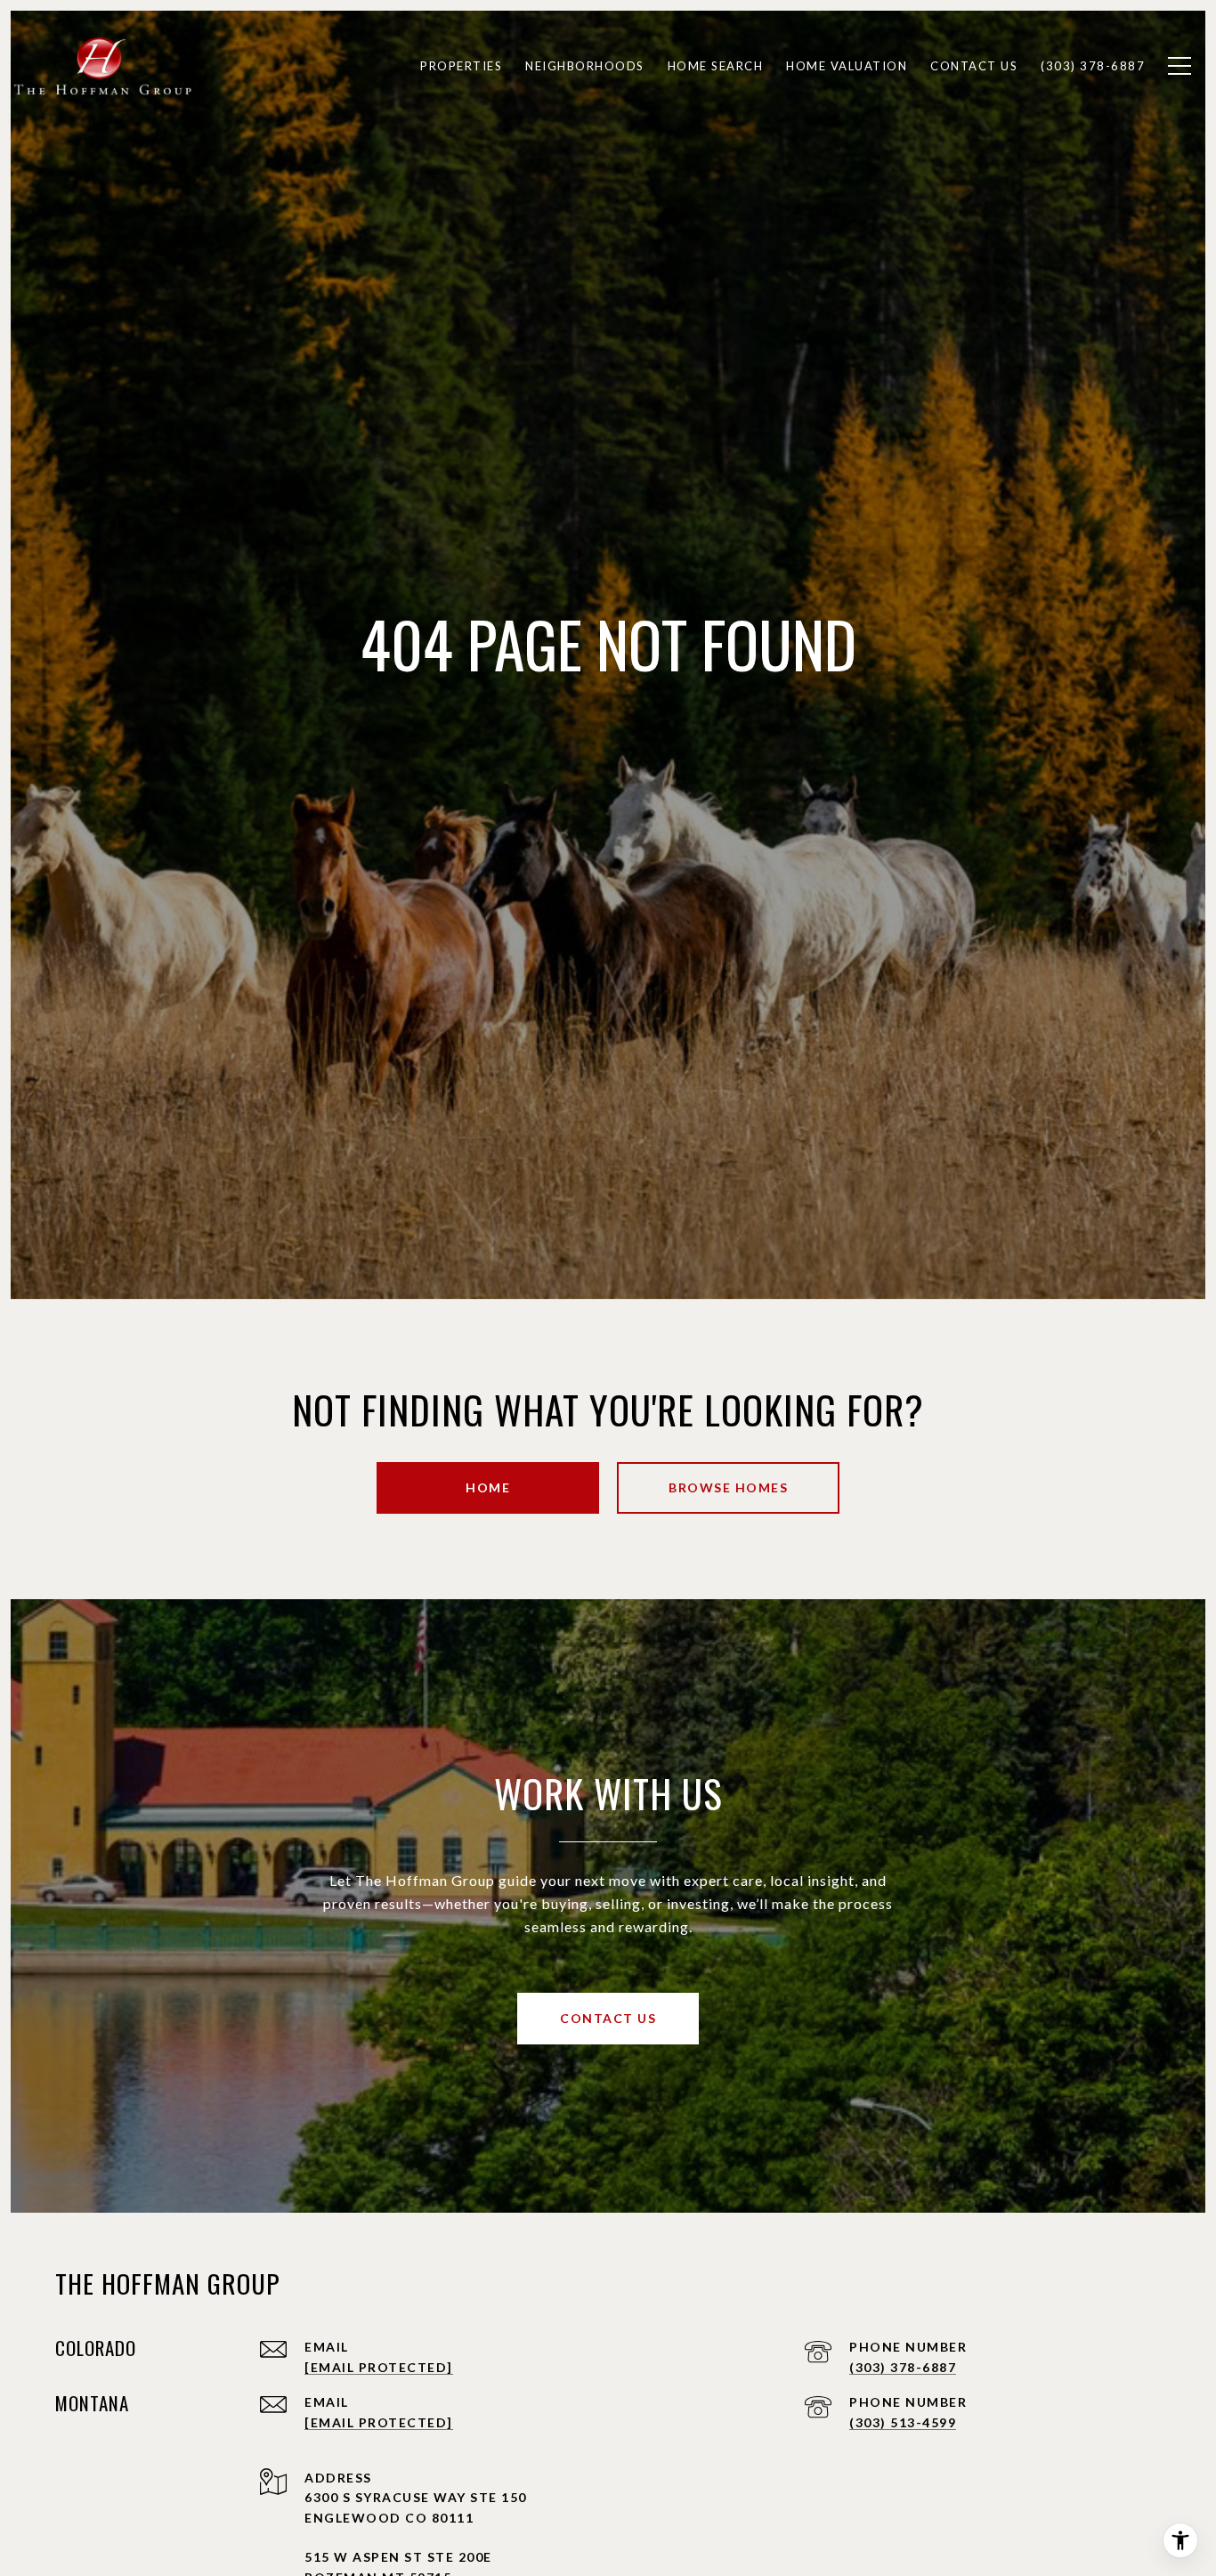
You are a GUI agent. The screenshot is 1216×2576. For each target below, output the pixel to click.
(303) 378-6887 (903, 2367)
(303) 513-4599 (903, 2422)
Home (488, 1487)
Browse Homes (728, 1487)
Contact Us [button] (608, 2018)
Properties (461, 66)
